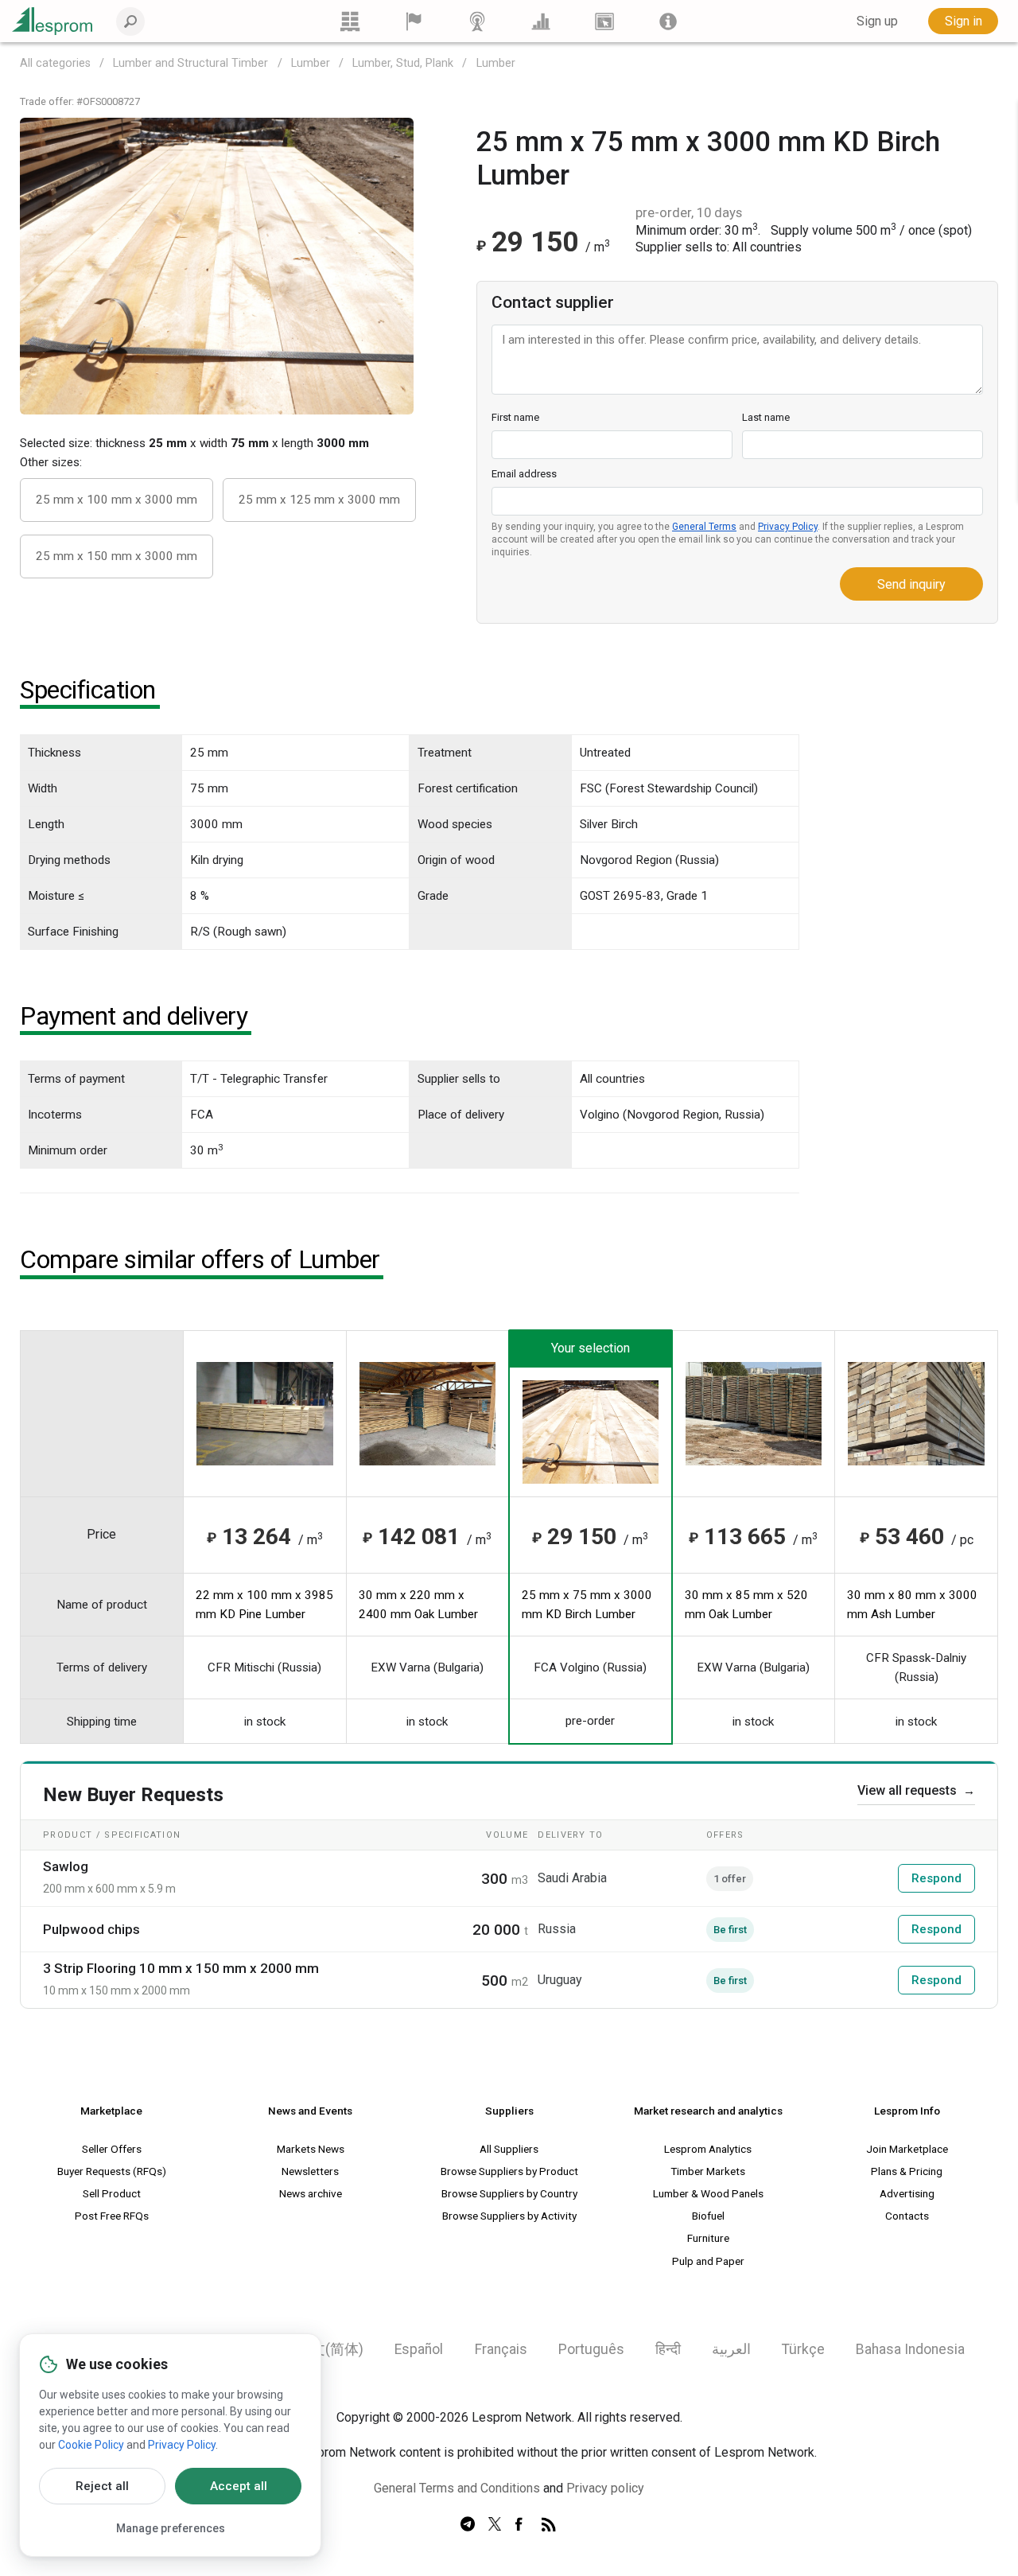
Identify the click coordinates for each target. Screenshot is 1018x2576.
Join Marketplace (907, 2149)
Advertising (907, 2193)
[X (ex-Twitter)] (495, 2525)
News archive (311, 2193)
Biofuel (708, 2216)
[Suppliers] (414, 21)
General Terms (704, 527)
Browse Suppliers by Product (509, 2171)
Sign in (964, 21)
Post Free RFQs (112, 2216)
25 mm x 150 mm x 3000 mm (117, 556)
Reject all (102, 2486)
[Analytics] (541, 21)
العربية (731, 2349)
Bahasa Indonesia (910, 2349)
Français (501, 2349)
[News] (477, 21)
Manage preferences (171, 2528)
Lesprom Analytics (708, 2149)
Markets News (311, 2149)
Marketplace (111, 2111)
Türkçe (803, 2349)
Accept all (239, 2486)
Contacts (907, 2216)
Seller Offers (112, 2149)
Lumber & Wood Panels (708, 2193)
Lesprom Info (907, 2111)
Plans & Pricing (907, 2171)
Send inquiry (911, 584)
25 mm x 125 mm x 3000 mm (319, 500)
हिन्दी (668, 2349)
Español (419, 2349)
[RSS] (549, 2525)
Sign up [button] (877, 21)
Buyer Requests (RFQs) (112, 2171)
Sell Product (112, 2193)
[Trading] (350, 21)
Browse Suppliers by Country (509, 2193)
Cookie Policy (91, 2445)
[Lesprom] (668, 21)
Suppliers (509, 2111)
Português (591, 2349)
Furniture (708, 2238)
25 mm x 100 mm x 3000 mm (117, 500)
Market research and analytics (708, 2111)
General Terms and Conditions (457, 2488)
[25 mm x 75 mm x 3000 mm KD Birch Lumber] (217, 265)
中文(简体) (330, 2349)
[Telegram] (468, 2525)
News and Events (310, 2111)
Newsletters (310, 2171)
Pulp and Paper (708, 2261)
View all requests (916, 1790)
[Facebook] (522, 2525)
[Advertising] (604, 21)
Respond (936, 1878)
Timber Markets (708, 2171)
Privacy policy (605, 2488)
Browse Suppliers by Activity (509, 2216)
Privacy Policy (788, 527)
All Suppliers (509, 2149)
